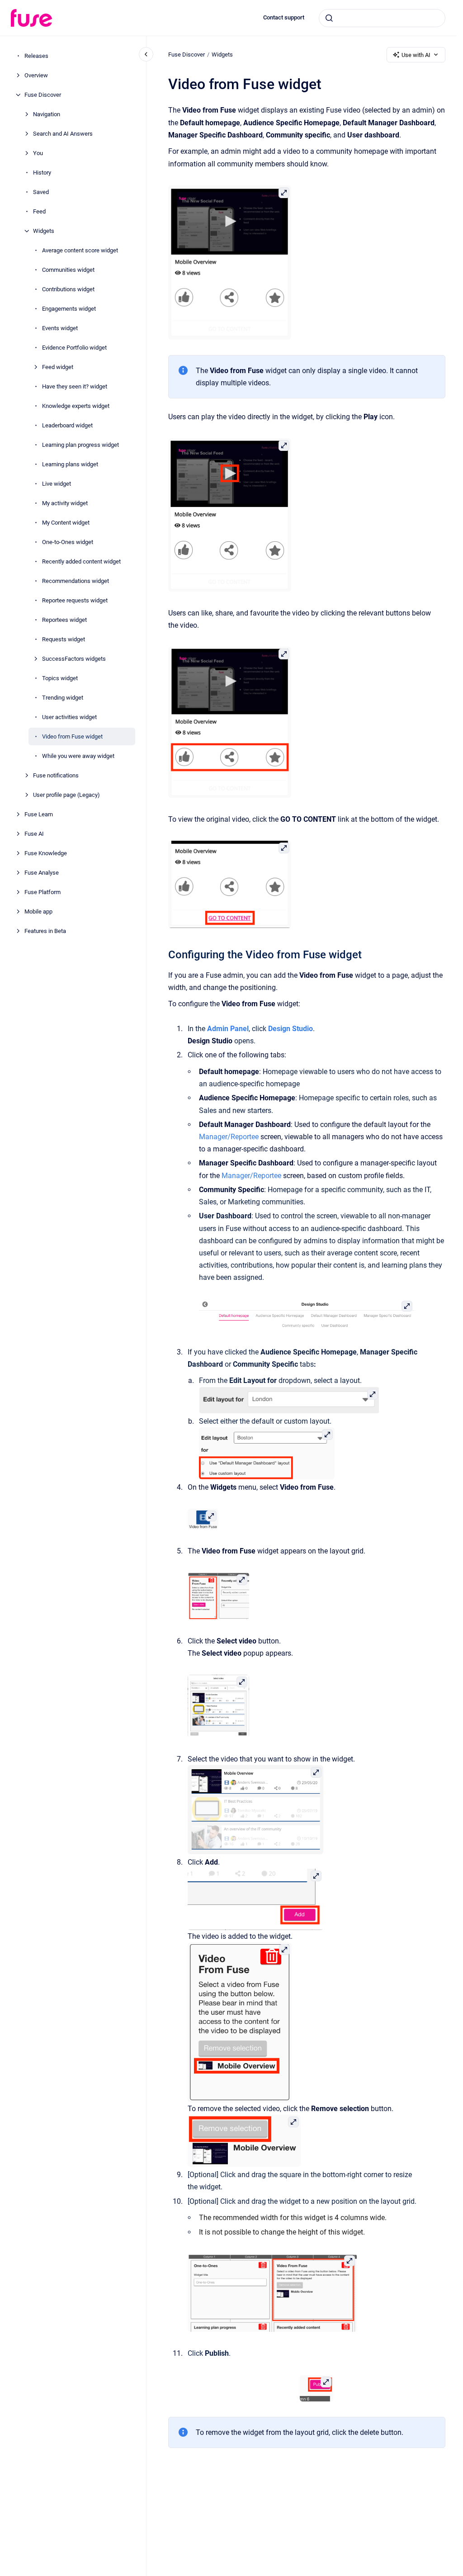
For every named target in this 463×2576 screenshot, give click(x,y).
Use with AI (416, 55)
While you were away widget (78, 756)
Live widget (57, 484)
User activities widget (69, 717)
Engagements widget (69, 309)
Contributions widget (68, 289)
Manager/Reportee (229, 1137)
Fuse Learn (39, 814)
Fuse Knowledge (46, 853)
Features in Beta (45, 931)
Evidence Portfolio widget (74, 348)
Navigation (47, 114)
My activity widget (65, 503)
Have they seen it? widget (75, 386)
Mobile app (38, 912)
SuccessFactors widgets (74, 659)
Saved (41, 192)
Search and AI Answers (63, 134)
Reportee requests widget (75, 600)
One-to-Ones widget (68, 542)
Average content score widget (80, 250)
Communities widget (68, 270)
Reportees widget (64, 620)
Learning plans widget (70, 464)
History (42, 173)
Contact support (284, 17)
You (38, 153)
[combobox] (382, 18)
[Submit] (329, 18)
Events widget (60, 328)
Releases (36, 56)
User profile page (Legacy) (66, 795)
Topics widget (60, 678)
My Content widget (66, 523)
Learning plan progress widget (80, 445)
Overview (36, 75)
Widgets (44, 231)
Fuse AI (34, 834)
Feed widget (58, 367)
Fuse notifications (56, 775)
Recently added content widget (81, 561)
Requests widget (64, 639)
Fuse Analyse (42, 873)
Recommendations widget (76, 581)
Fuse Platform (43, 892)
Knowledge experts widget (76, 406)
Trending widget (63, 698)
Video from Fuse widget (72, 736)
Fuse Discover (43, 95)
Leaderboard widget (67, 425)
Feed (39, 211)
